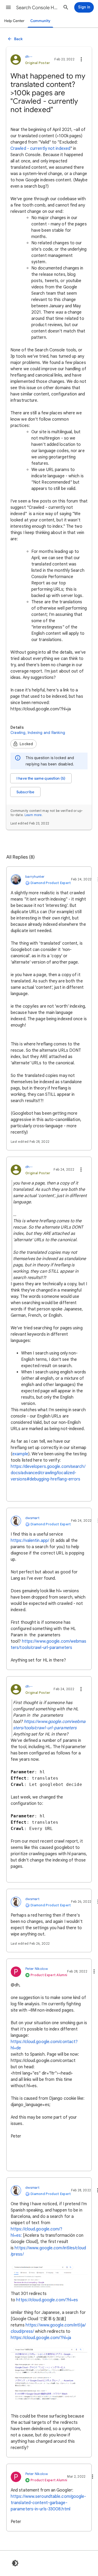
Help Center (14, 21)
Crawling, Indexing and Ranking (38, 733)
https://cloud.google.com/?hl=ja (41, 2338)
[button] (8, 7)
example (20, 1454)
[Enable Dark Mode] (15, 2563)
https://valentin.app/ (30, 1541)
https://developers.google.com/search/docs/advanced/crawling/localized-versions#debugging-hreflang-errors (48, 1473)
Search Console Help (38, 8)
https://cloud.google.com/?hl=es (47, 2300)
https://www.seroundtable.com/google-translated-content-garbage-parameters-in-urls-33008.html (48, 2503)
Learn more (33, 815)
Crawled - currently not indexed (40, 149)
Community (40, 21)
